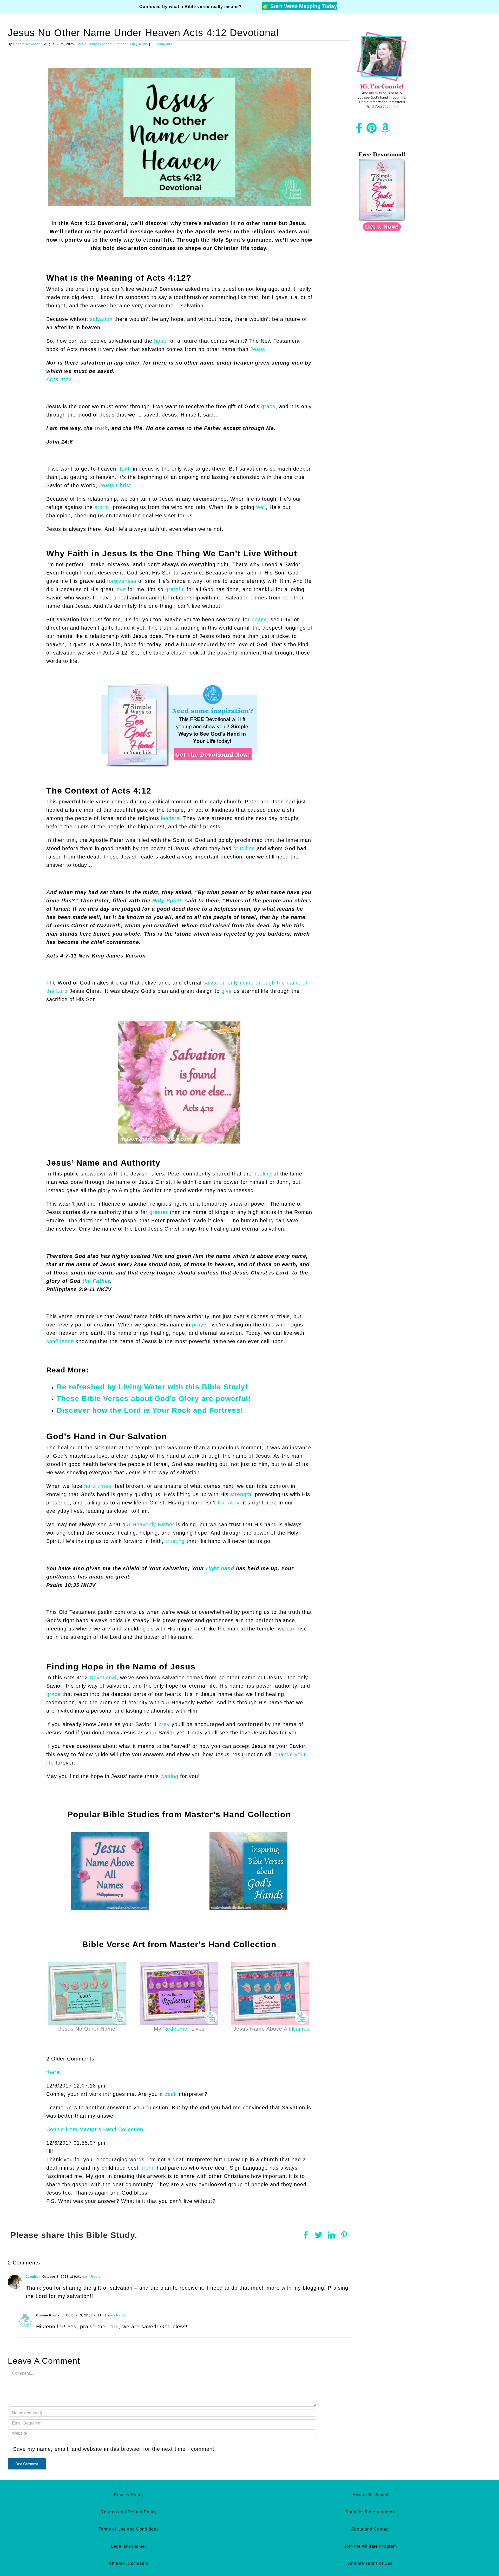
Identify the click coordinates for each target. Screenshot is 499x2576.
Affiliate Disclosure (129, 2563)
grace (268, 406)
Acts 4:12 (59, 379)
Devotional (103, 1677)
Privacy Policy (129, 2495)
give (227, 991)
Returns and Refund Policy (129, 2512)
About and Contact (370, 2529)
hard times (98, 1486)
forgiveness (122, 581)
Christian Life (125, 44)
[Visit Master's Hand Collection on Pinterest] (372, 130)
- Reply (94, 2277)
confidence (60, 1341)
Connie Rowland (27, 44)
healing (262, 1174)
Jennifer (33, 2277)
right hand (220, 1568)
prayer (200, 1325)
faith (125, 469)
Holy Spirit (167, 901)
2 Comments (162, 44)
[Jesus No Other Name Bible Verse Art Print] (87, 1965)
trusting (175, 1541)
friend (148, 2168)
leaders (170, 818)
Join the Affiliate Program (370, 2546)
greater (159, 1212)
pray (164, 1724)
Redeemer (176, 2029)
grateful (175, 589)
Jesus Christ (115, 485)
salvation (101, 319)
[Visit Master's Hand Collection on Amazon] (385, 130)
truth (101, 428)
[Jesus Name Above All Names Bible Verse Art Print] (270, 1965)
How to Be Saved (370, 2495)
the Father (96, 1281)
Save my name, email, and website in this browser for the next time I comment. (115, 2449)
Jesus (143, 44)
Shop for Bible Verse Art (370, 2512)
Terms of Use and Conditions (129, 2529)
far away (229, 1503)
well (261, 507)
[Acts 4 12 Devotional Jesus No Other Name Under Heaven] (179, 71)
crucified (244, 848)
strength (241, 1494)
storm (102, 507)
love (121, 589)
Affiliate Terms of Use (370, 2563)
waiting (169, 1776)
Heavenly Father (153, 1524)
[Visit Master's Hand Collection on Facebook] (359, 130)
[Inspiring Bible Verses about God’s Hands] (248, 1835)
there (53, 2072)
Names (301, 2029)
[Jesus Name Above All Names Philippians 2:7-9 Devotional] (110, 1835)
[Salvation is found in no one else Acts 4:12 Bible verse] (179, 1024)
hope (160, 341)
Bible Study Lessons (95, 44)
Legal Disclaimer (129, 2546)
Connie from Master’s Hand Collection (95, 2129)
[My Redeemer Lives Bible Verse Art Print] (179, 1965)
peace (259, 619)
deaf (170, 2094)
